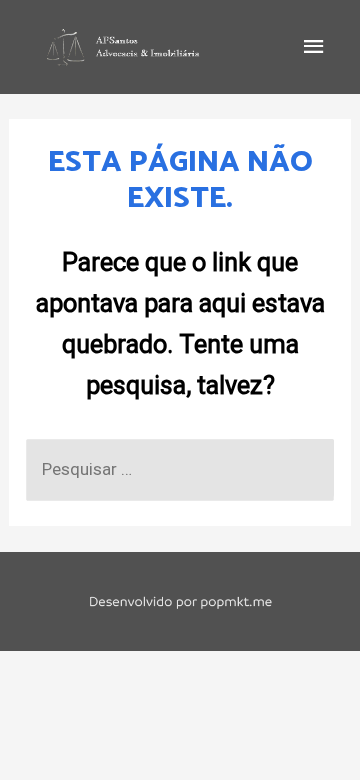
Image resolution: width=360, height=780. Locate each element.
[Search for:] (180, 469)
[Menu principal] (315, 47)
